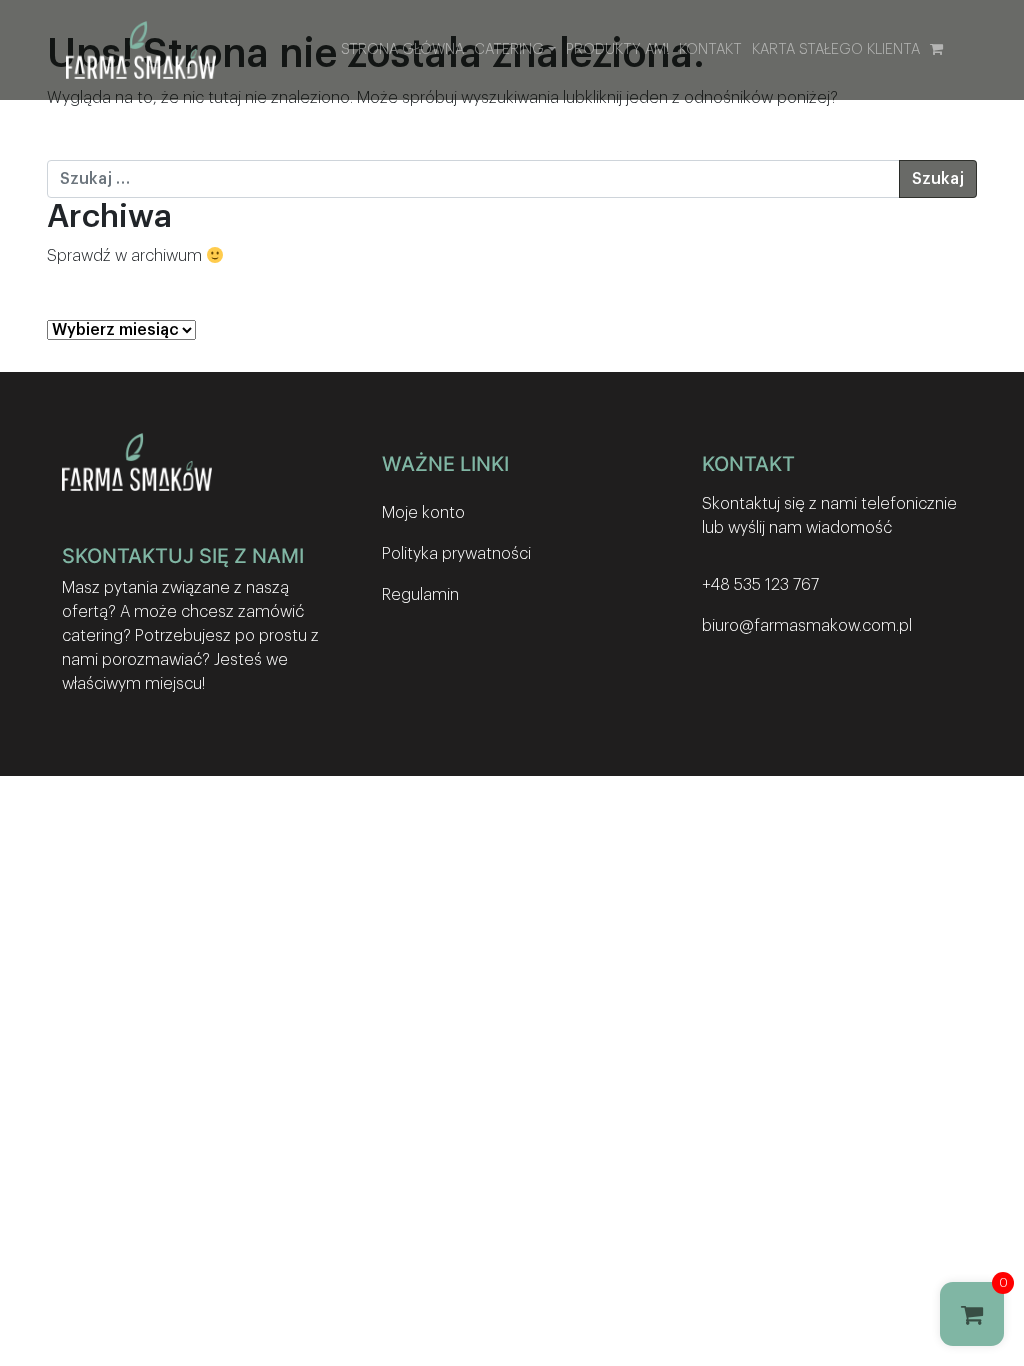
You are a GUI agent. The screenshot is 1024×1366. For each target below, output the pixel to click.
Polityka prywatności (456, 554)
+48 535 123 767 (760, 585)
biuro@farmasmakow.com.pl (807, 626)
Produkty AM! (617, 49)
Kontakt (710, 49)
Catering (509, 49)
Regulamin (420, 595)
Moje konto (423, 513)
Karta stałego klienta (836, 49)
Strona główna (402, 49)
